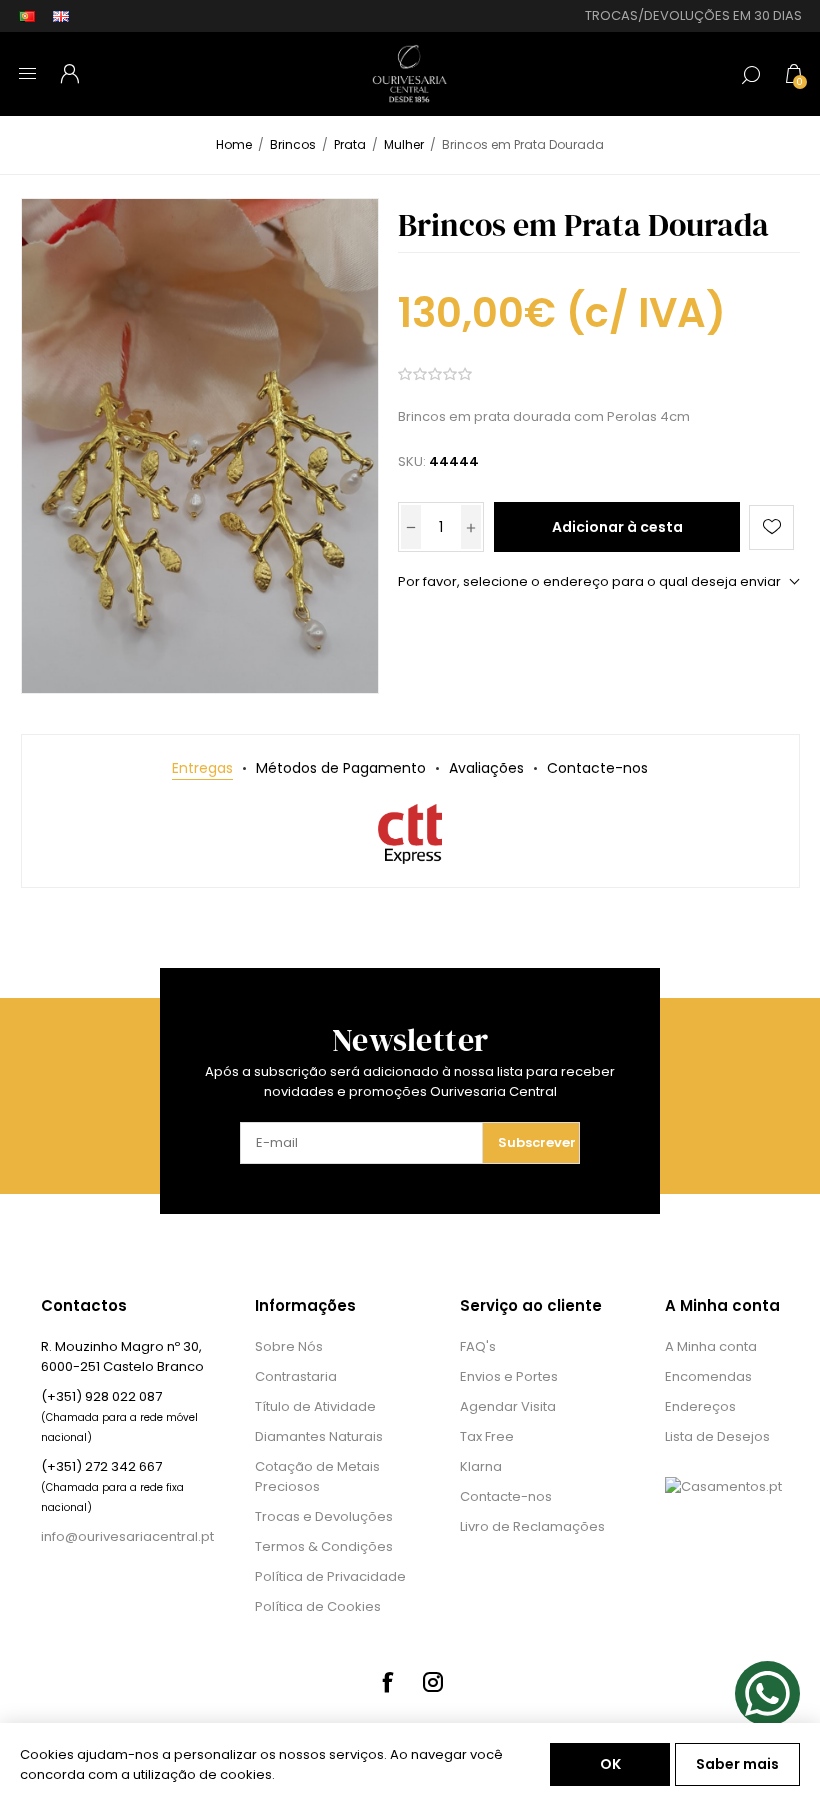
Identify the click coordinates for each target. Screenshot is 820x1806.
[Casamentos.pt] (723, 1486)
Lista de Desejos (717, 1436)
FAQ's (478, 1346)
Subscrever (537, 1142)
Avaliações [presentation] (486, 768)
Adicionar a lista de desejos (771, 527)
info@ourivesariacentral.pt (127, 1536)
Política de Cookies (318, 1606)
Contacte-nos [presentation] (597, 768)
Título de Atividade (315, 1406)
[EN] (61, 16)
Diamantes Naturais (319, 1436)
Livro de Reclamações (532, 1526)
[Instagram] (433, 1682)
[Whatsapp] (767, 1693)
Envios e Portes (509, 1376)
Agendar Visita (508, 1406)
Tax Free (487, 1436)
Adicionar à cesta (617, 527)
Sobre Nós (289, 1346)
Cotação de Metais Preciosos (317, 1476)
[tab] (202, 768)
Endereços (700, 1406)
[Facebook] (387, 1682)
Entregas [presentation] (202, 768)
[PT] (27, 16)
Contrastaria (296, 1376)
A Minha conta (711, 1346)
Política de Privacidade (330, 1576)
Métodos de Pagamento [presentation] (341, 768)
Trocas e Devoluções (324, 1516)
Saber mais (737, 1764)
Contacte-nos (506, 1496)
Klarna (481, 1466)
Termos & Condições (324, 1546)
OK (610, 1764)
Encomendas (708, 1376)
